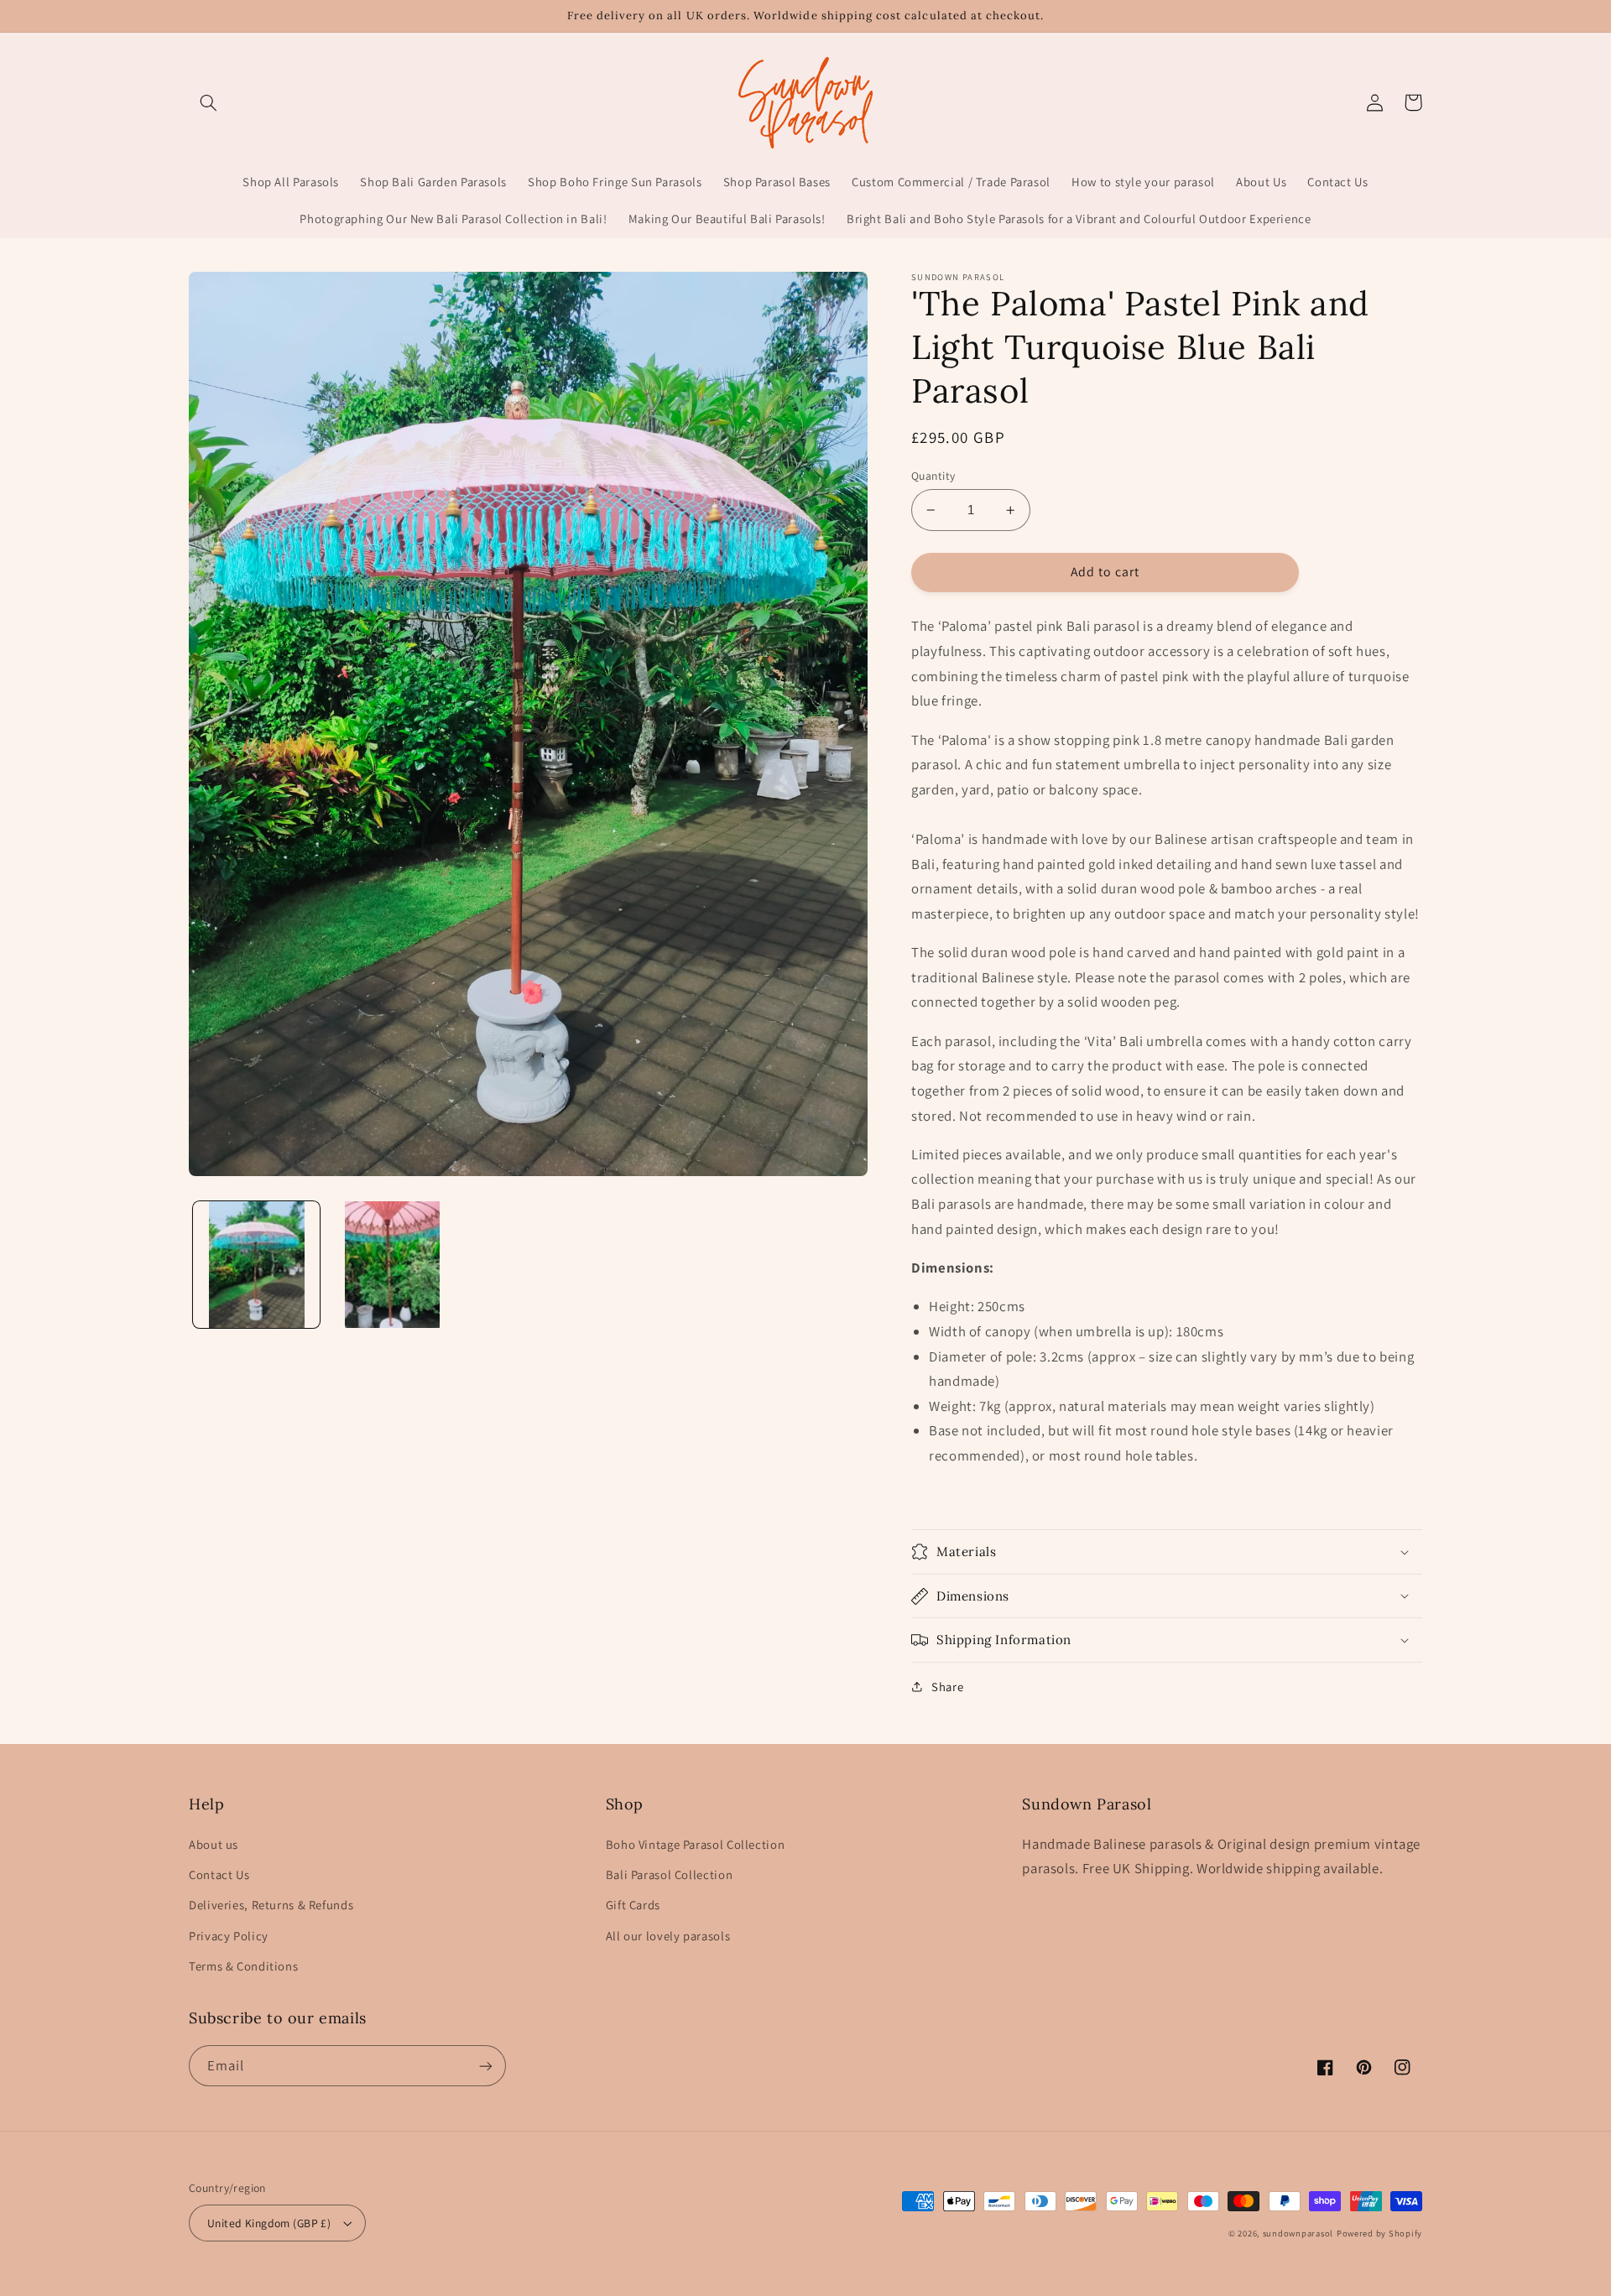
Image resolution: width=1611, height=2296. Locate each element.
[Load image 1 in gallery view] (256, 1265)
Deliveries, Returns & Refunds (271, 1905)
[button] (208, 102)
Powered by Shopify (1379, 2233)
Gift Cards (633, 1905)
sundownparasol (1298, 2233)
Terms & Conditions (243, 1966)
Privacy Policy (229, 1936)
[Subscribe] (486, 2066)
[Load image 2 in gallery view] (392, 1265)
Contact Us (219, 1874)
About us (214, 1844)
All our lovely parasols (668, 1936)
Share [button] (947, 1687)
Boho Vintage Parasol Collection (696, 1844)
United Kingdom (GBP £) (269, 2223)
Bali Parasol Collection (670, 1874)
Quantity (933, 476)
